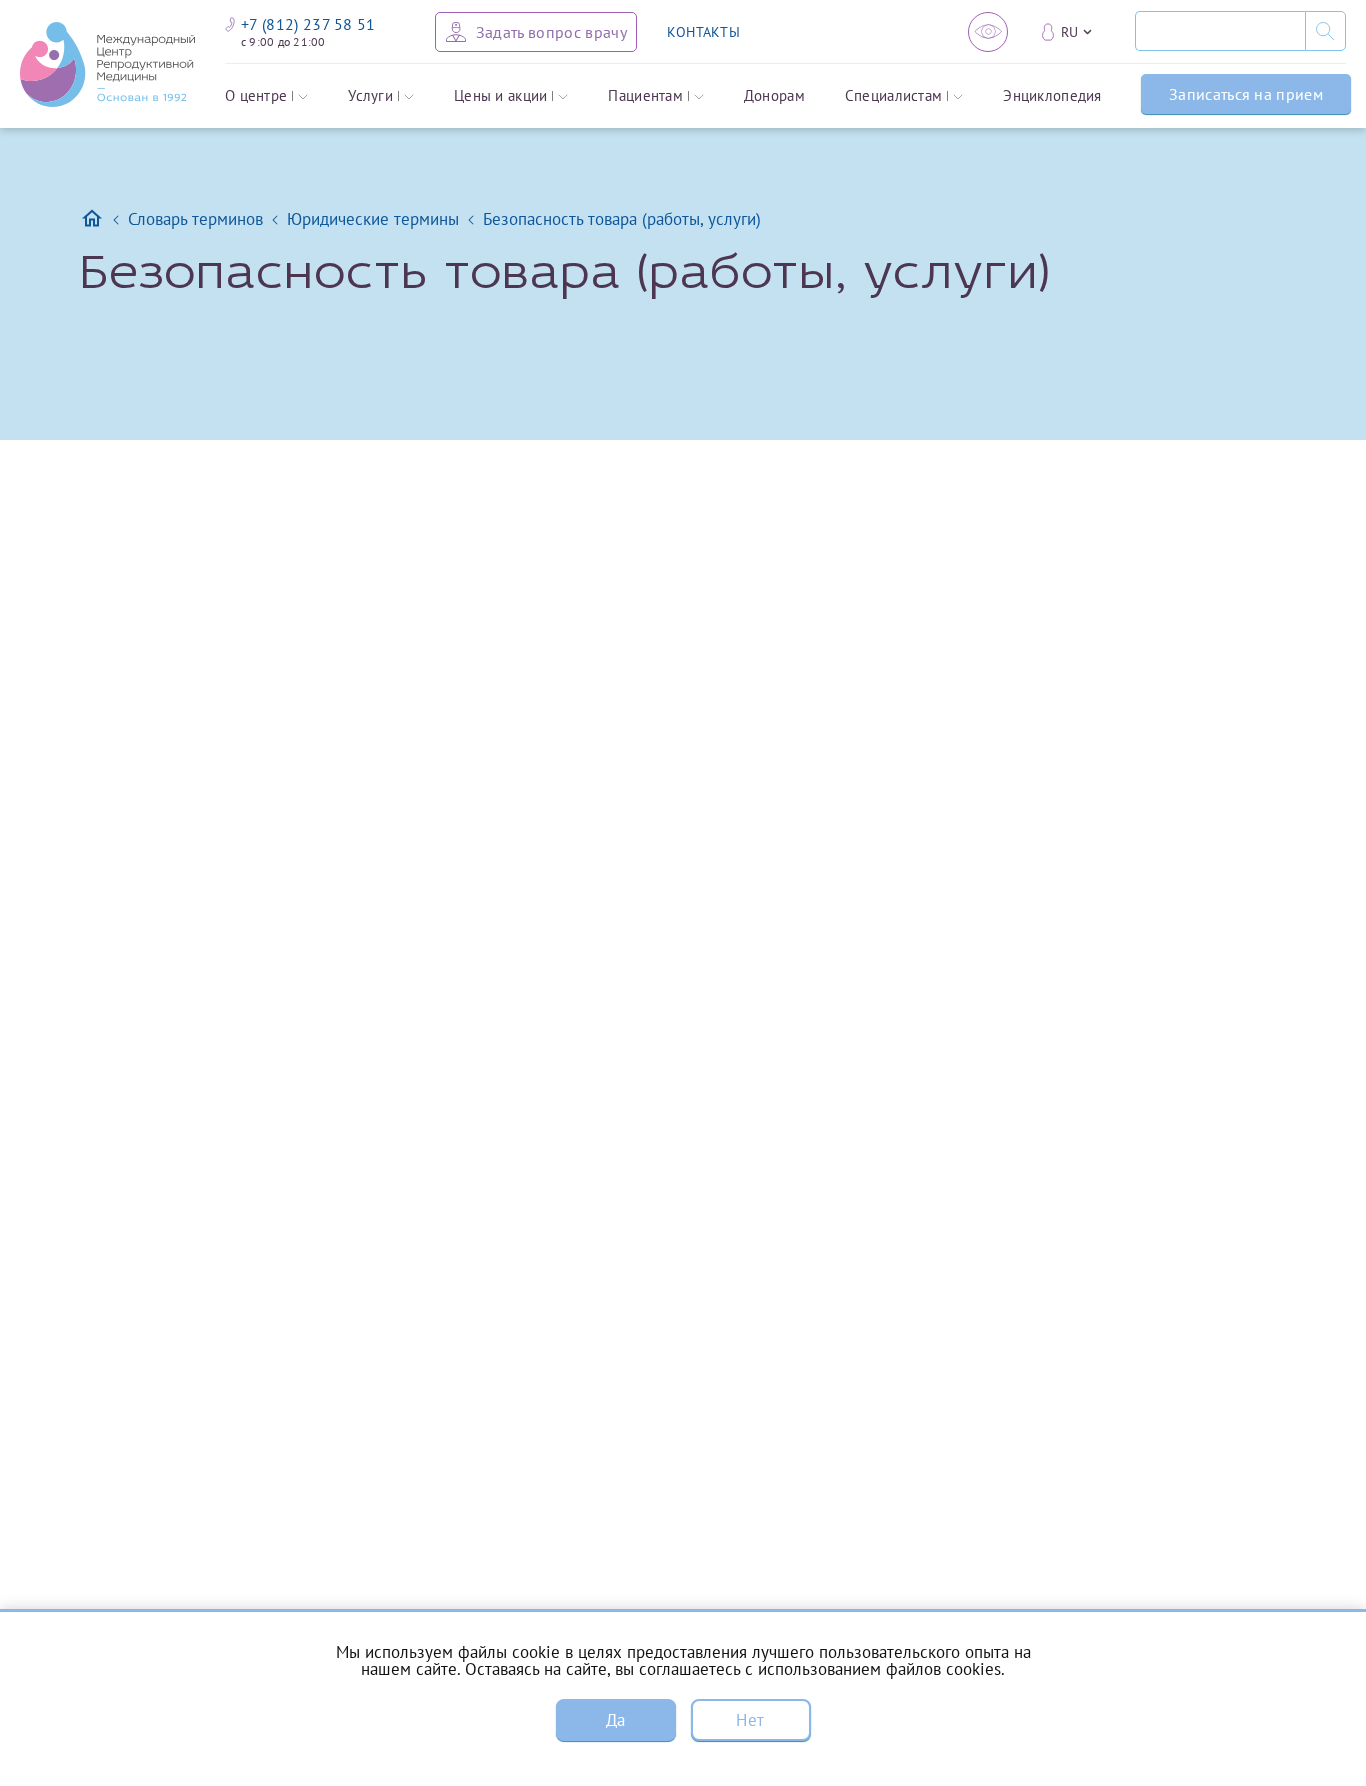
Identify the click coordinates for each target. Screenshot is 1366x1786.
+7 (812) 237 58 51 (308, 24)
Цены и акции (501, 96)
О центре (256, 96)
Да (616, 1720)
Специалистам (894, 96)
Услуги (370, 96)
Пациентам (645, 96)
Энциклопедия (1052, 96)
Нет (750, 1720)
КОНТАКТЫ (703, 32)
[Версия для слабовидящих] (988, 32)
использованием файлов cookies (879, 1669)
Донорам (774, 96)
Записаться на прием (1246, 94)
